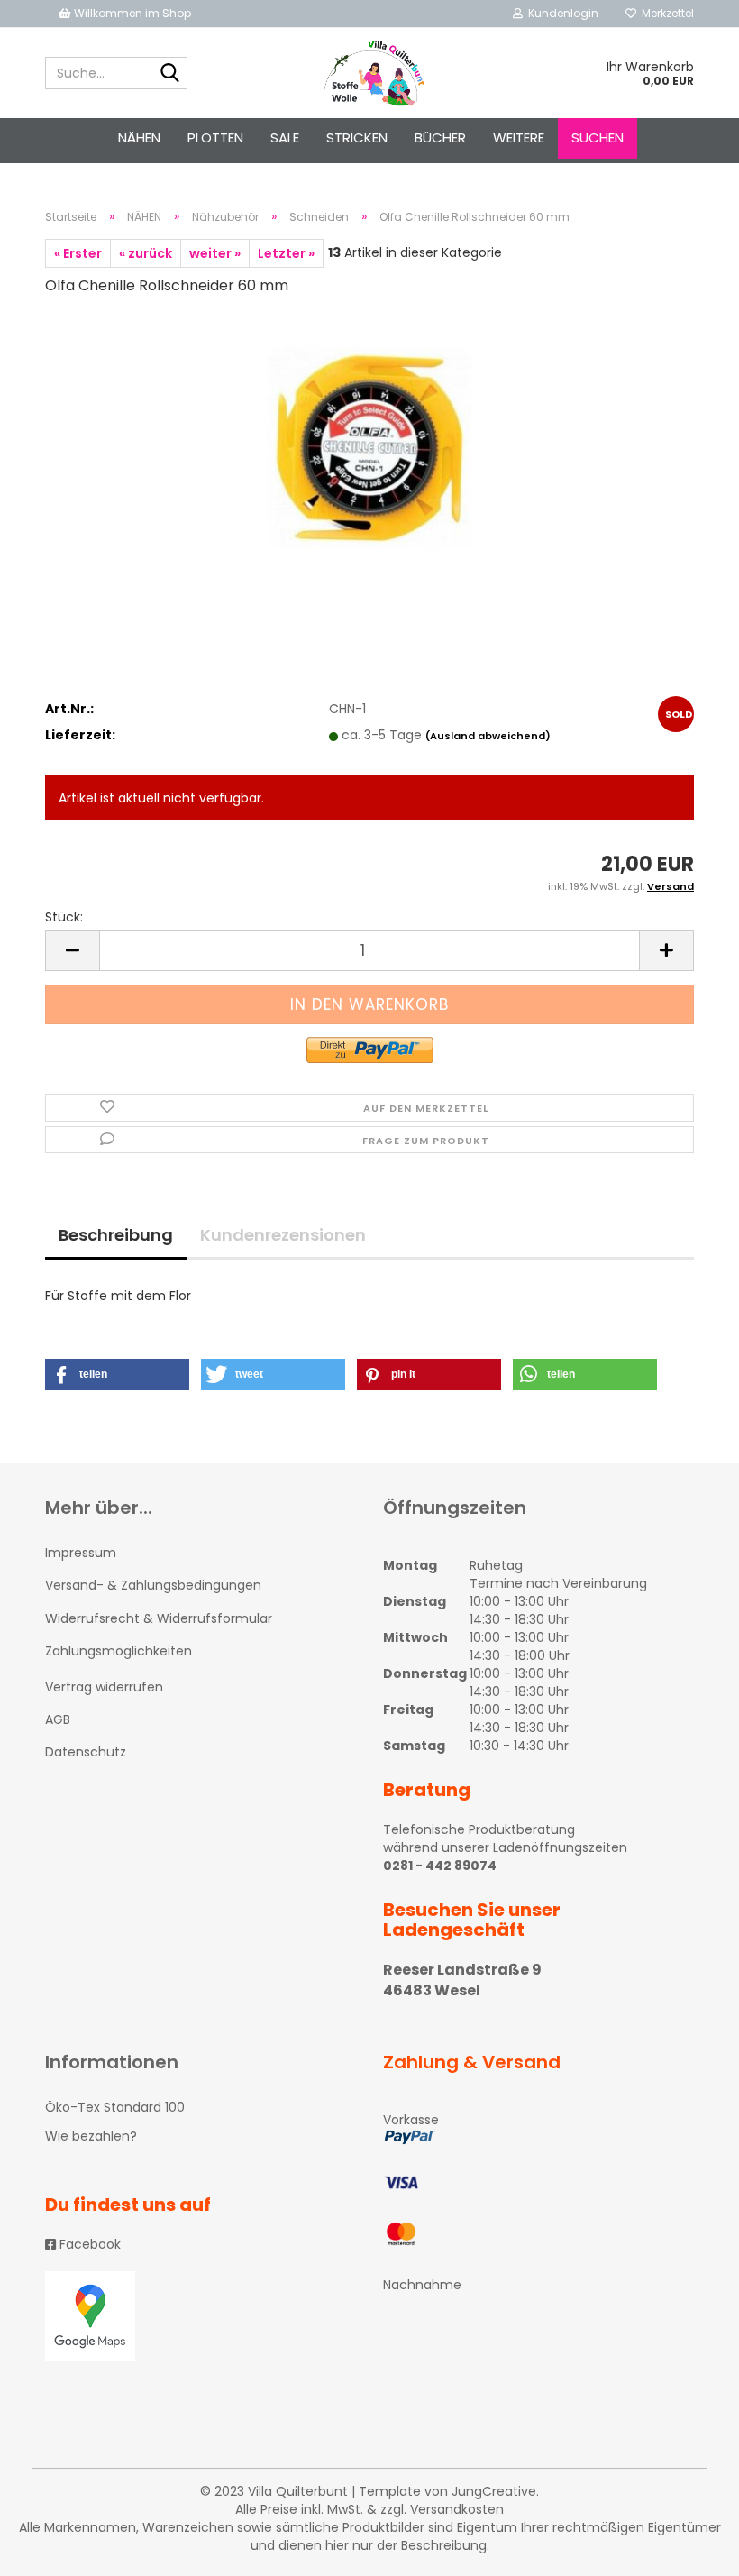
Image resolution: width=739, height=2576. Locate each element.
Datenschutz (86, 1752)
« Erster (78, 253)
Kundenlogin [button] (561, 13)
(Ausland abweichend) (488, 736)
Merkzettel (665, 13)
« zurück (146, 253)
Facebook (88, 2244)
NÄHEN (139, 138)
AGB (58, 1719)
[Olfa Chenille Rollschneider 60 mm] (369, 447)
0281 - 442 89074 (440, 1866)
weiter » (215, 253)
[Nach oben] (689, 2549)
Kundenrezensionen (283, 1235)
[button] (117, 1375)
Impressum (81, 1553)
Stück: (64, 917)
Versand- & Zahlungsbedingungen (153, 1585)
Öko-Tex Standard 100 (115, 2107)
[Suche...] (170, 74)
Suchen (598, 138)
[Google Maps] (201, 2316)
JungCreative (494, 2491)
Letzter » (286, 253)
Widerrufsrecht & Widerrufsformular (159, 1618)
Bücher (440, 138)
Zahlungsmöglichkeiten (119, 1651)
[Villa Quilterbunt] (370, 73)
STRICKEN (357, 138)
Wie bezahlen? (91, 2136)
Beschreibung (116, 1235)
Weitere (519, 138)
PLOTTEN (215, 138)
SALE (285, 138)
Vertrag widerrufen (104, 1687)
